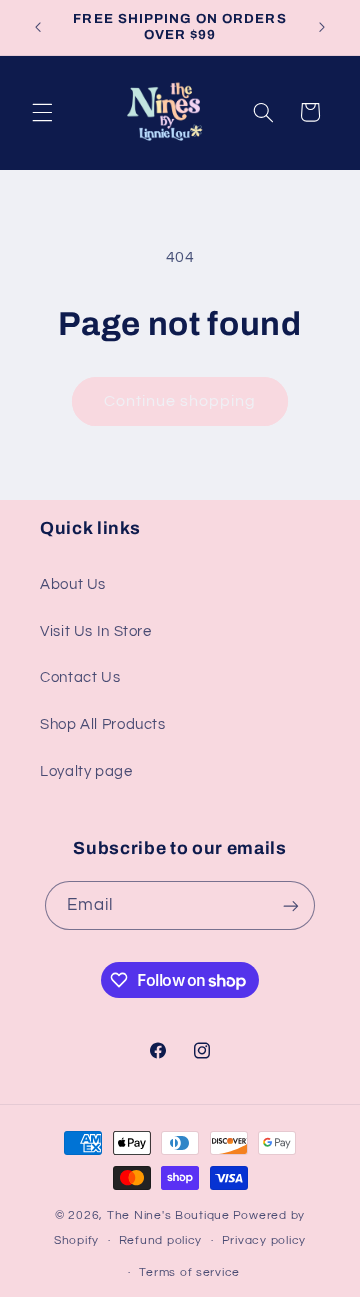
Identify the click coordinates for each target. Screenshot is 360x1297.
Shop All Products (103, 724)
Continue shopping (180, 401)
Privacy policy (264, 1240)
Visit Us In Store (96, 631)
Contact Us (80, 677)
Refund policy (161, 1240)
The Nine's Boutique (168, 1215)
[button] (42, 112)
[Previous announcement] (38, 27)
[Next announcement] (322, 27)
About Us (73, 584)
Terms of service (189, 1272)
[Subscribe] (291, 905)
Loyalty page (86, 771)
